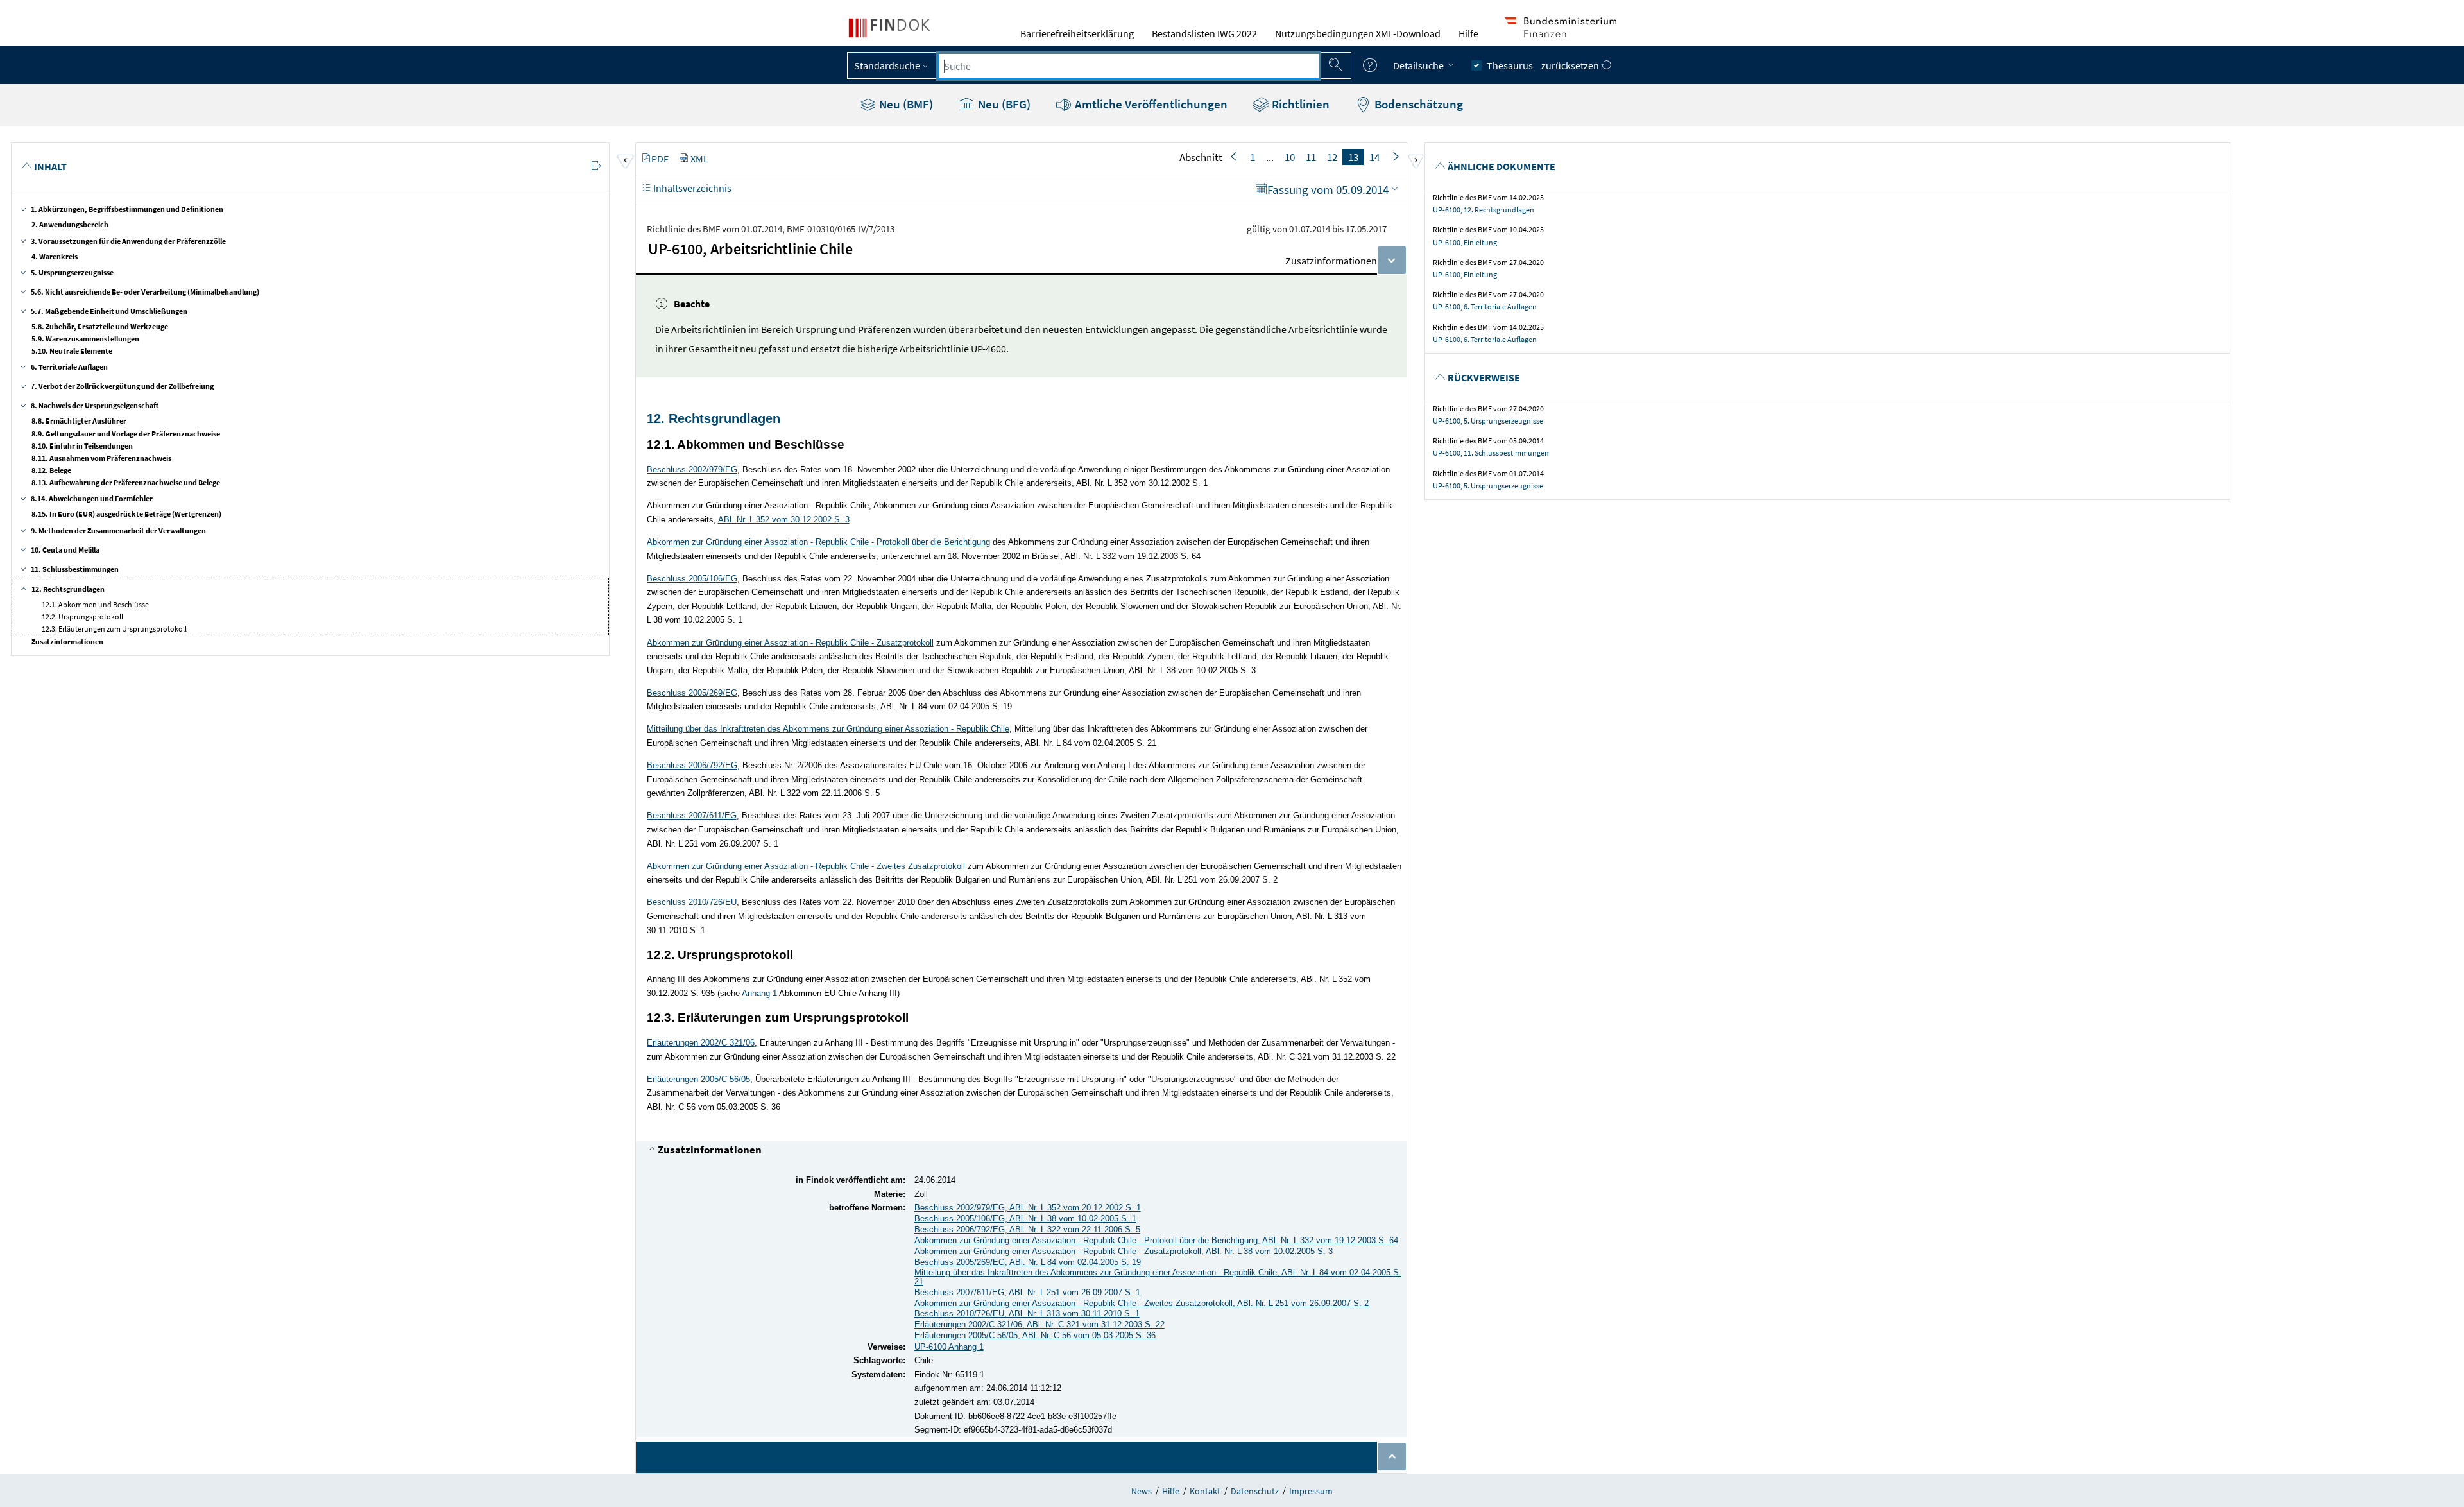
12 (1332, 157)
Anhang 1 (759, 993)
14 (1374, 157)
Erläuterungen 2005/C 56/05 (698, 1079)
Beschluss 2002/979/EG (692, 469)
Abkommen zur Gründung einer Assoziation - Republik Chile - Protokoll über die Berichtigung (818, 542)
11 (1311, 157)
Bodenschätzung (1417, 104)
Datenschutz (1255, 1491)
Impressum (1311, 1491)
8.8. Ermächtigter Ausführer (79, 421)
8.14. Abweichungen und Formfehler (92, 498)
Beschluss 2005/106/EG (692, 579)
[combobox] (1129, 66)
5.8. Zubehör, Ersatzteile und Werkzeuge (100, 326)
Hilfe (1468, 33)
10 (1290, 157)
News (1142, 1491)
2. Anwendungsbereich (70, 224)
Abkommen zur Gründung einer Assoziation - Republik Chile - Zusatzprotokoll (790, 643)
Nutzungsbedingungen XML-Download (1358, 33)
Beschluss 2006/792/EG (692, 765)
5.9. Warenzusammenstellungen (85, 339)
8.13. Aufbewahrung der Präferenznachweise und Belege (126, 482)
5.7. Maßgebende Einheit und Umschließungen (109, 311)
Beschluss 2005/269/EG (692, 693)
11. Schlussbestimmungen (75, 569)
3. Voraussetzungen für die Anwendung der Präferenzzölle (128, 241)
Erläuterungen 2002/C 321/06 (701, 1043)
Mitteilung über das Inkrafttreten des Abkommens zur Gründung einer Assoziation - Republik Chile (828, 729)
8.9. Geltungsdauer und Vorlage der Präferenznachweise (126, 434)
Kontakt (1205, 1491)
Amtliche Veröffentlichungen (1150, 104)
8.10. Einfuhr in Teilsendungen (82, 446)
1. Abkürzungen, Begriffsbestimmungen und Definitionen (127, 209)
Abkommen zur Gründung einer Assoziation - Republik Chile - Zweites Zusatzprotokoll (806, 866)
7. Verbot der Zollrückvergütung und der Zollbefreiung (122, 386)
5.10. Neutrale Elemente (72, 351)
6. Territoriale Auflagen (69, 367)
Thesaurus (1510, 65)
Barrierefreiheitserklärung (1077, 33)
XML (699, 159)
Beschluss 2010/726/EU (692, 902)
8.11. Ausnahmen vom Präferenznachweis (101, 458)
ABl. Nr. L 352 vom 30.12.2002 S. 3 (784, 520)
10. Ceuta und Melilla (65, 550)
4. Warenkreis (55, 256)
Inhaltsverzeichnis (691, 188)
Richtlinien (1299, 104)
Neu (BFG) (1003, 104)
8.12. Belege (51, 470)
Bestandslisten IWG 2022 (1204, 33)
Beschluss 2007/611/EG (692, 815)
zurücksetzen (1571, 65)
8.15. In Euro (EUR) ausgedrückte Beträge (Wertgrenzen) (126, 514)
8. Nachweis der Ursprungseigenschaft (95, 405)
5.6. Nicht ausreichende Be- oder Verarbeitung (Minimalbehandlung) (145, 292)
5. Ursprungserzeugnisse (72, 272)
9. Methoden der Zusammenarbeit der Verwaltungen (118, 530)
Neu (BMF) (905, 104)
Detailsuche (1419, 65)
